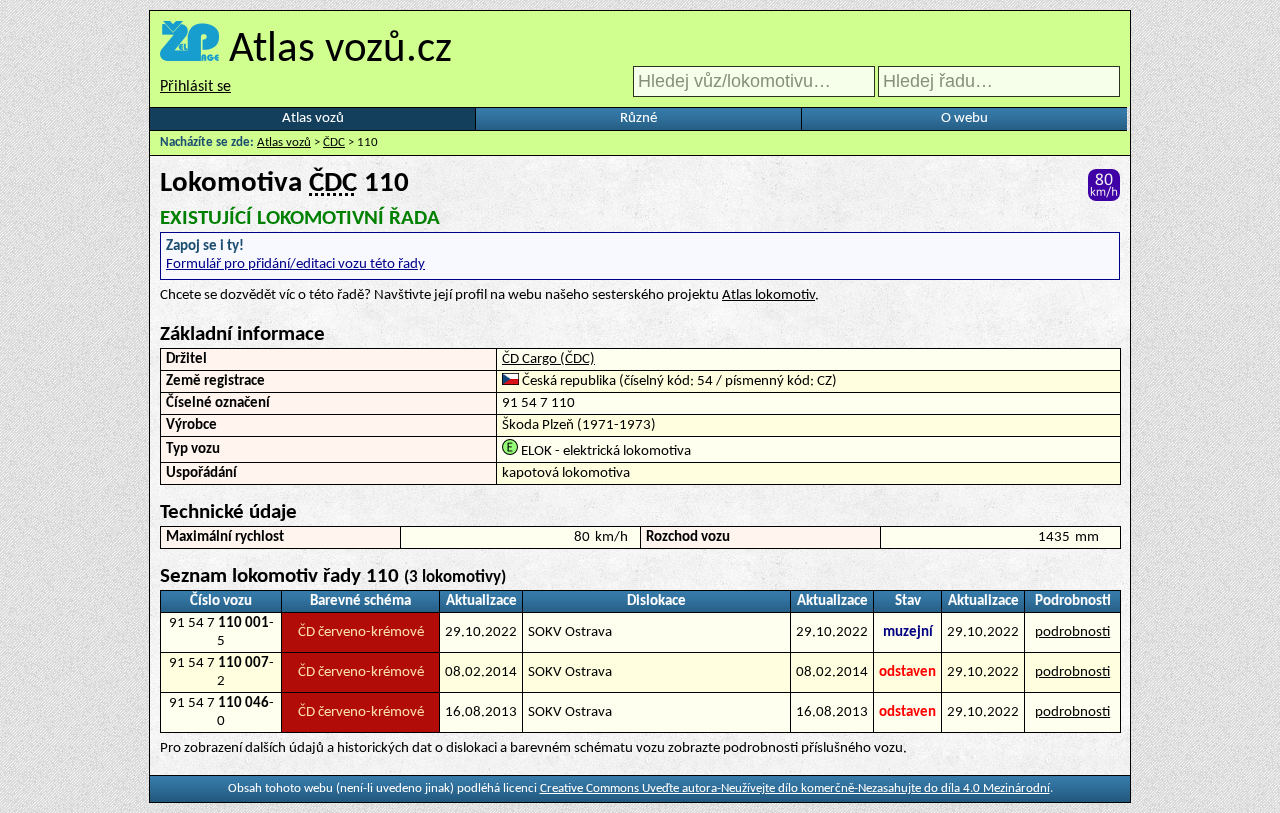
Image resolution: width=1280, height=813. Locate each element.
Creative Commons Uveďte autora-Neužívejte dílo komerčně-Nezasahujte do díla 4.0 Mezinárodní (795, 788)
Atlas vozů (313, 118)
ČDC (334, 142)
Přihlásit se (195, 87)
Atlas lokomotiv (768, 295)
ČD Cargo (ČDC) (548, 359)
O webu (964, 118)
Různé (638, 118)
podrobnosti (1072, 632)
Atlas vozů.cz (340, 50)
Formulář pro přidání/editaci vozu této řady (295, 264)
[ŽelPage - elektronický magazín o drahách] (189, 50)
